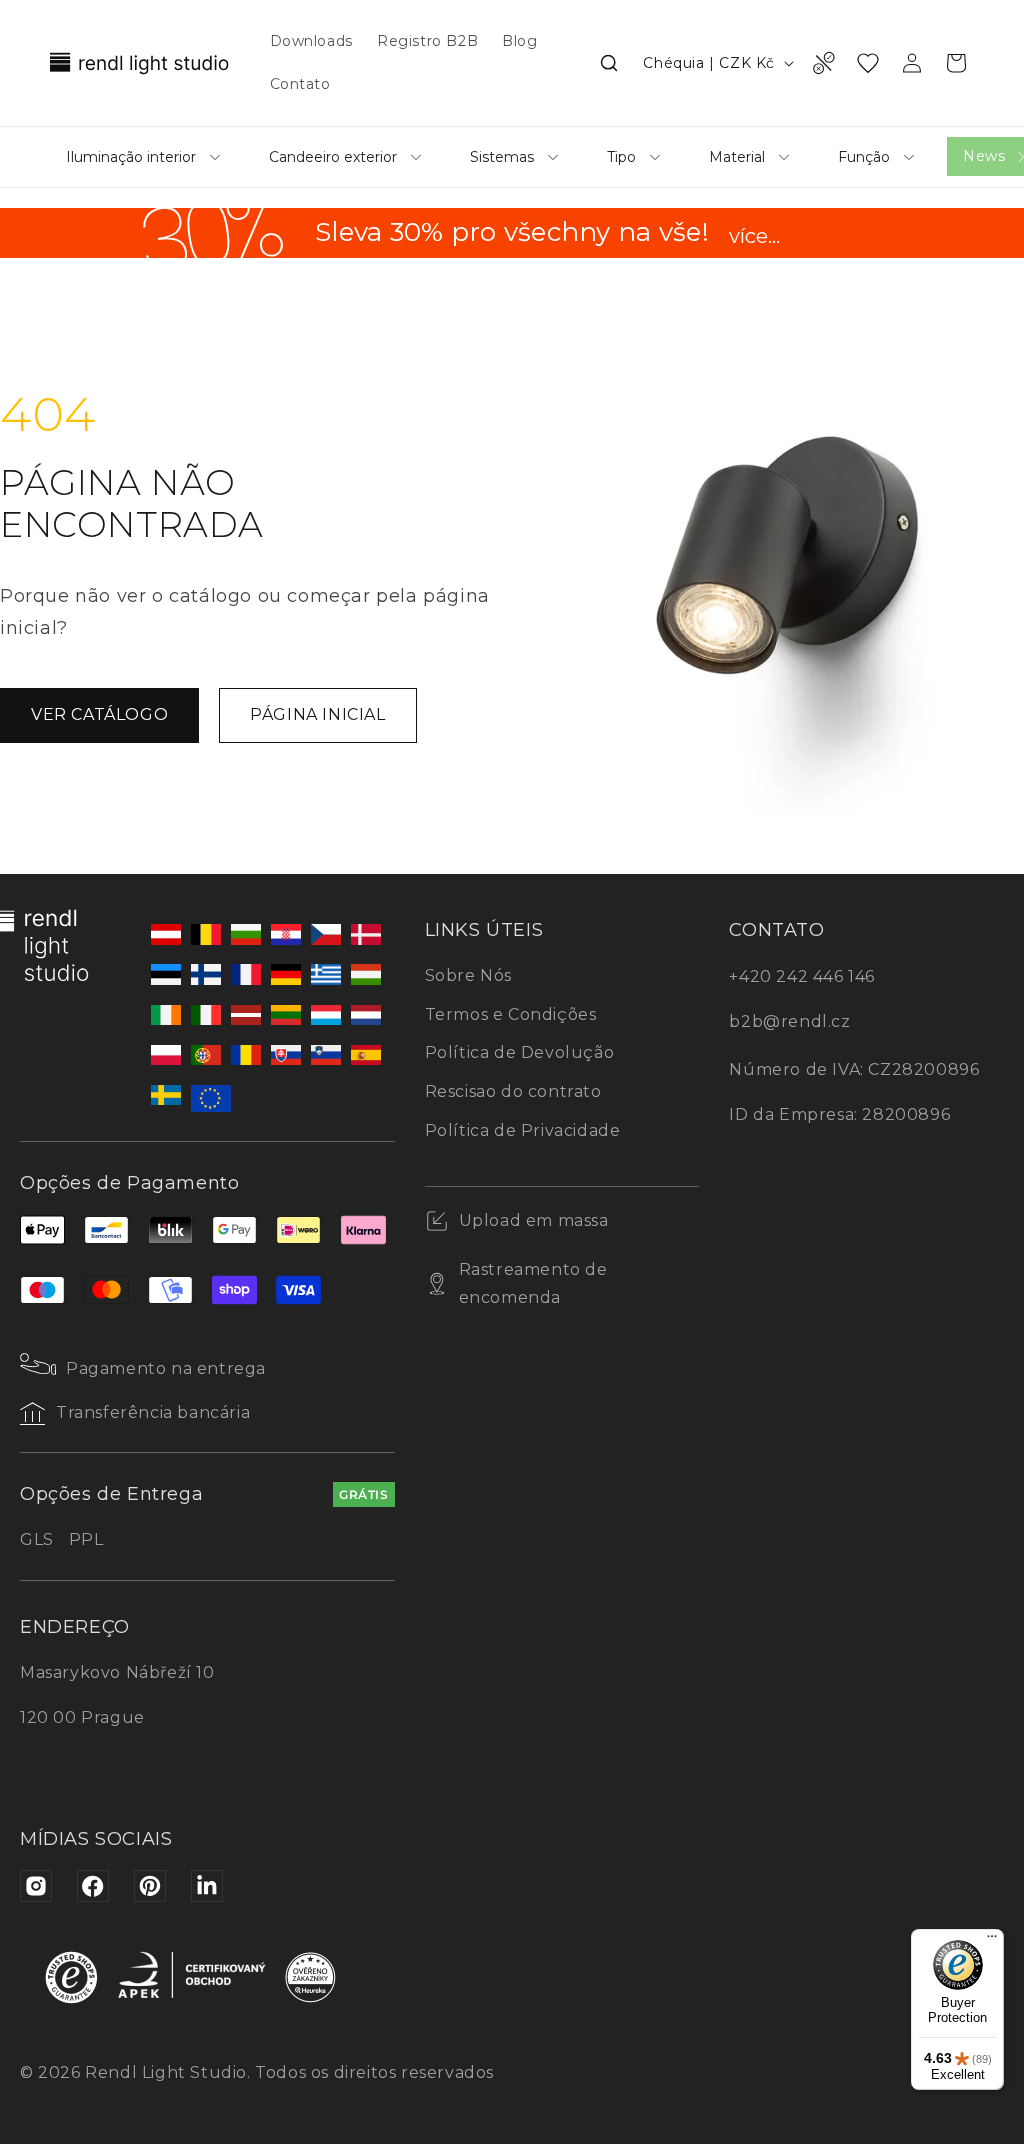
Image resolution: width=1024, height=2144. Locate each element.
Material (737, 157)
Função (864, 157)
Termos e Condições (511, 1014)
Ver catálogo (99, 714)
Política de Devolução (520, 1052)
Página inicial (317, 714)
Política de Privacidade (523, 1130)
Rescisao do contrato (513, 1091)
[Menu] (992, 1941)
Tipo (621, 157)
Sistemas (502, 157)
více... (754, 237)
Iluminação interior (131, 157)
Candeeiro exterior (333, 157)
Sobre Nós (468, 975)
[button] (609, 63)
